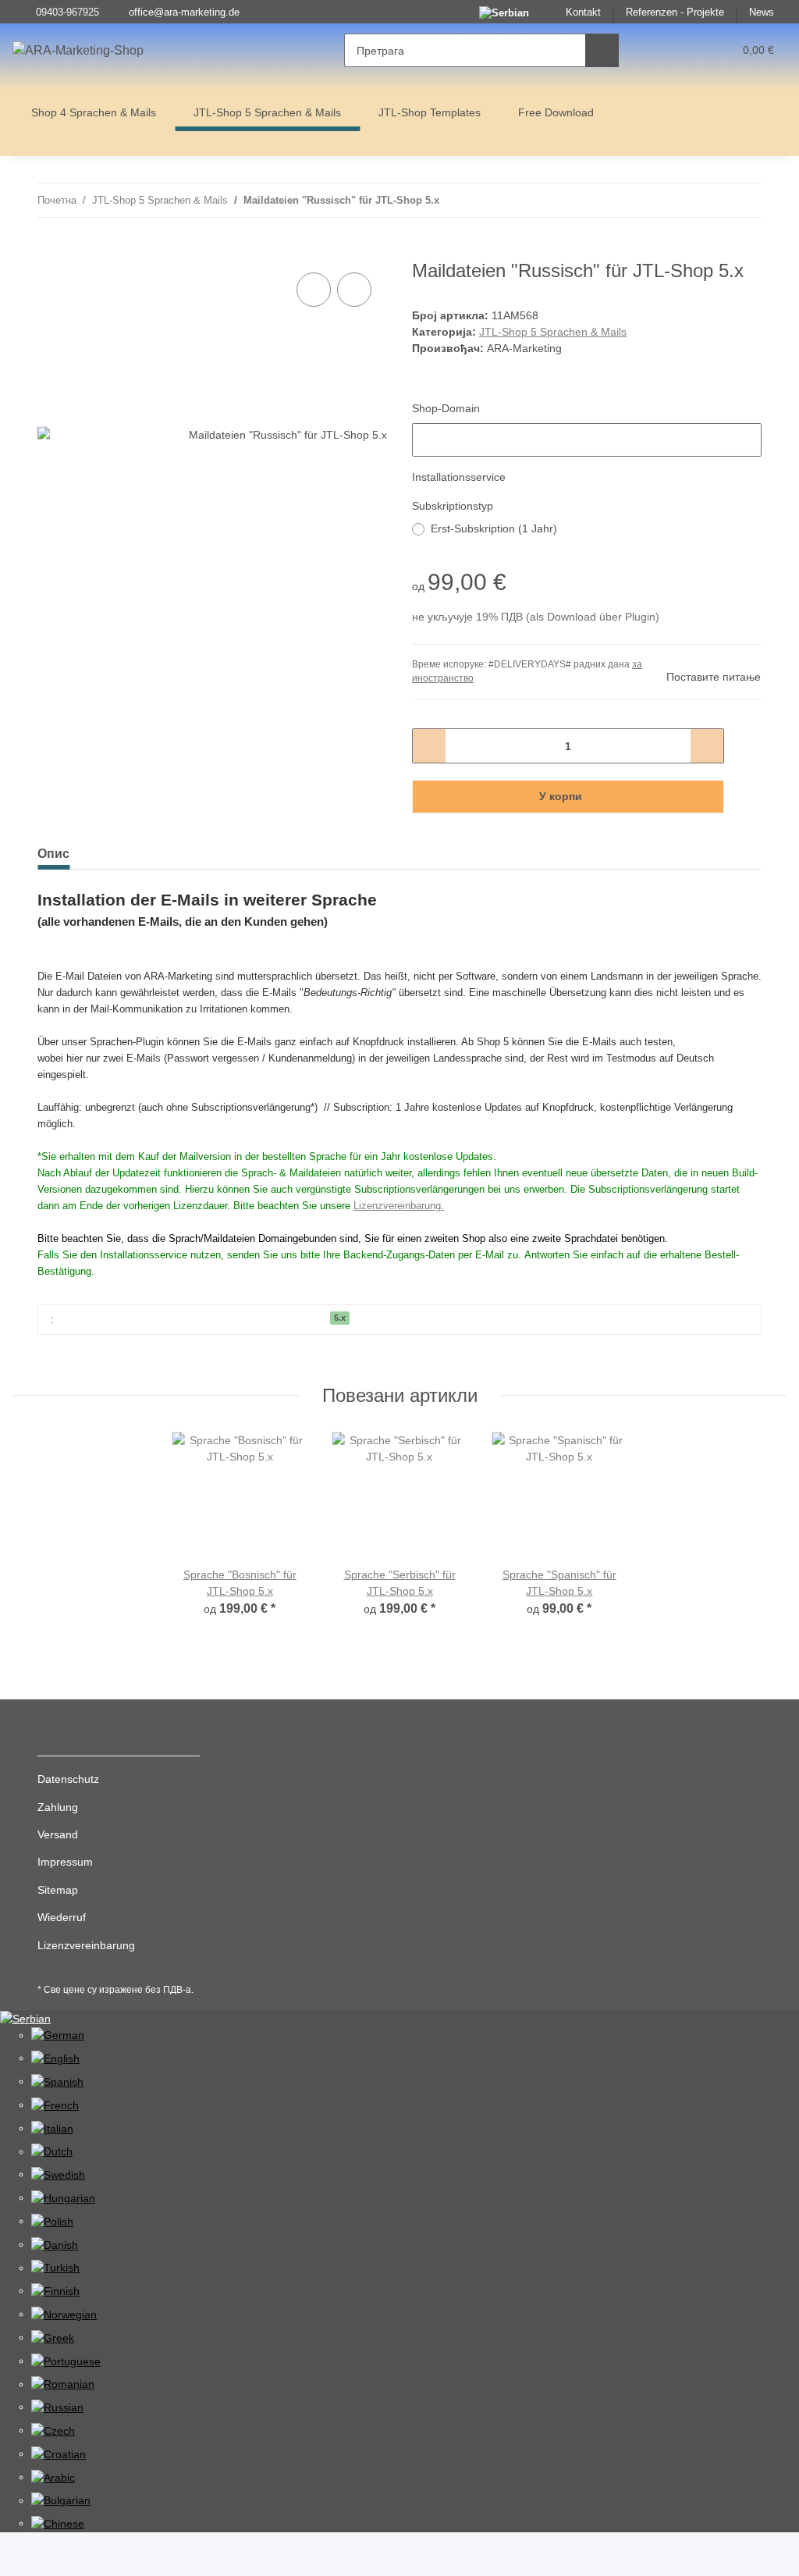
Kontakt (583, 12)
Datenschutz (68, 1779)
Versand (58, 1834)
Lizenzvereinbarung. (399, 1206)
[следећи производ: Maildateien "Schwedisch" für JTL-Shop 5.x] (745, 200)
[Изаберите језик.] (25, 2018)
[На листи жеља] (354, 290)
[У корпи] (50, 251)
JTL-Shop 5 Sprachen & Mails (553, 332)
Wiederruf (62, 1917)
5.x (340, 1318)
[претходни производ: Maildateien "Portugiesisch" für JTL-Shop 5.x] (711, 200)
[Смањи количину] (430, 746)
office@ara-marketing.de (184, 12)
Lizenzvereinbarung (86, 1945)
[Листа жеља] (692, 50)
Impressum (65, 1862)
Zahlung (58, 1807)
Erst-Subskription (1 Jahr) (494, 528)
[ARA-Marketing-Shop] (78, 51)
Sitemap (58, 1890)
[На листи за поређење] (314, 290)
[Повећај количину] (707, 746)
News (762, 12)
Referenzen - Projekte (675, 12)
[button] (661, 50)
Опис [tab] (53, 854)
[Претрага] (602, 50)
